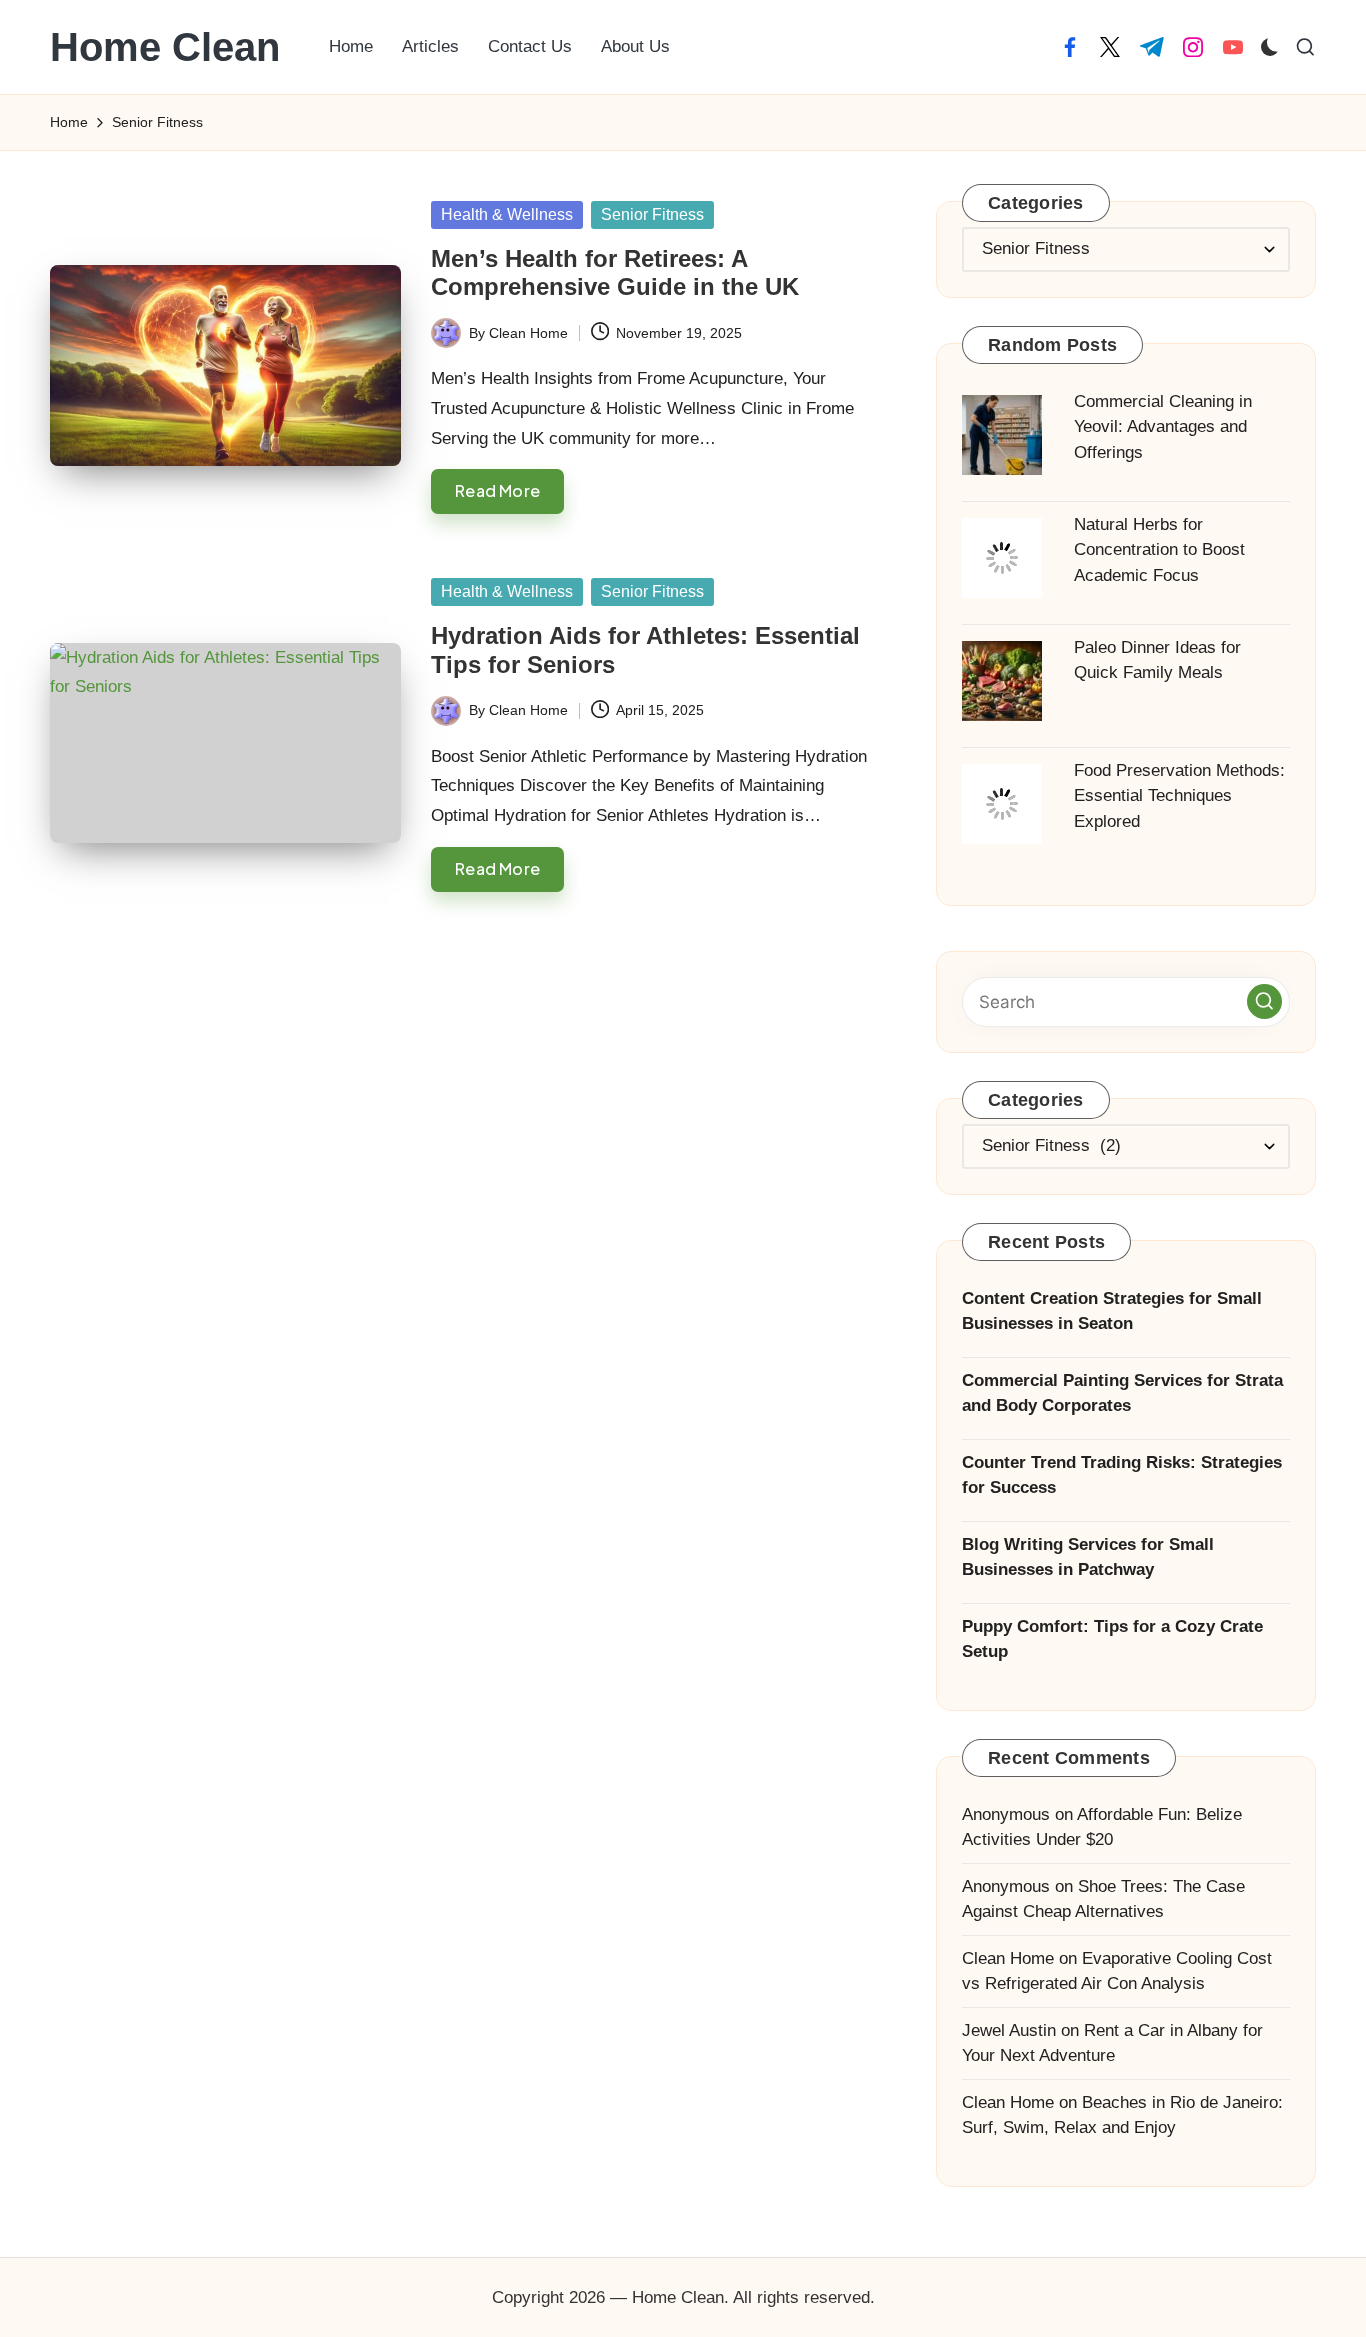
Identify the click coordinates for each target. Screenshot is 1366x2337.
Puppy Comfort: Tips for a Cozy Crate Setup (1112, 1639)
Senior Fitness (652, 214)
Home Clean (165, 47)
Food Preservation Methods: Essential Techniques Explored (1179, 796)
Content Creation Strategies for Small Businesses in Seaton (1112, 1311)
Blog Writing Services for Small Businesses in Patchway (1088, 1557)
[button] (1264, 1001)
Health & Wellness (507, 214)
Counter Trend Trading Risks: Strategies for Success (1122, 1475)
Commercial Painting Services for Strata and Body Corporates (1122, 1393)
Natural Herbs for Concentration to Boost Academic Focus (1159, 550)
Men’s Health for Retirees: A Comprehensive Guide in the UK (615, 273)
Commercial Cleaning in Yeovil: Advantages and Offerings (1163, 427)
